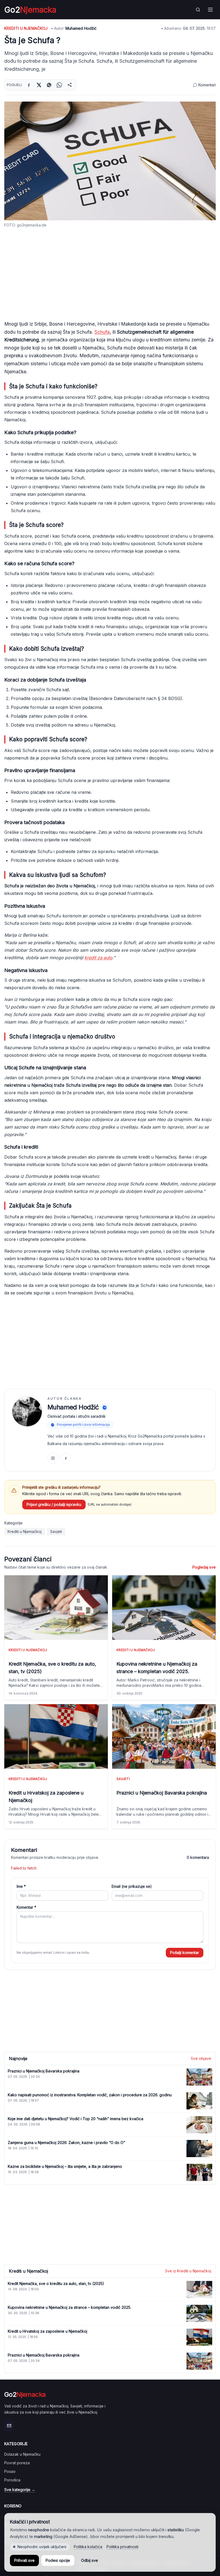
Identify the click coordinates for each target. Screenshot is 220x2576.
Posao (10, 2471)
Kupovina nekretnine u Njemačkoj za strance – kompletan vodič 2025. (157, 1668)
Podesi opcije (58, 2560)
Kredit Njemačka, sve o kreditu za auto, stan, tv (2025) (52, 1668)
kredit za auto (98, 958)
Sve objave (201, 2058)
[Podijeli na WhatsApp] (59, 85)
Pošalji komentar (185, 1953)
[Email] (9, 2426)
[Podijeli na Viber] (49, 85)
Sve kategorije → (20, 2490)
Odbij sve (89, 2560)
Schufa (102, 332)
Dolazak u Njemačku (22, 2454)
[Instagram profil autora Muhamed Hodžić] (53, 1458)
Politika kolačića (88, 2547)
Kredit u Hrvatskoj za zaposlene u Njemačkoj (46, 1797)
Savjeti (56, 1531)
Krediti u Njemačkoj (26, 28)
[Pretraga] (198, 10)
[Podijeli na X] (39, 85)
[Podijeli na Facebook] (29, 85)
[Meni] (210, 10)
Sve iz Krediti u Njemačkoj (188, 2271)
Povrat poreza (17, 2463)
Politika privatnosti (122, 2547)
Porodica (12, 2480)
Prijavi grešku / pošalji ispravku (54, 1504)
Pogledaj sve (204, 1567)
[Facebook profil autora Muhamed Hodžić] (66, 1458)
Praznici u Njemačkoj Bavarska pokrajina (162, 1793)
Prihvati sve (24, 2560)
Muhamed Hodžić (81, 28)
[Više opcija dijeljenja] (69, 85)
